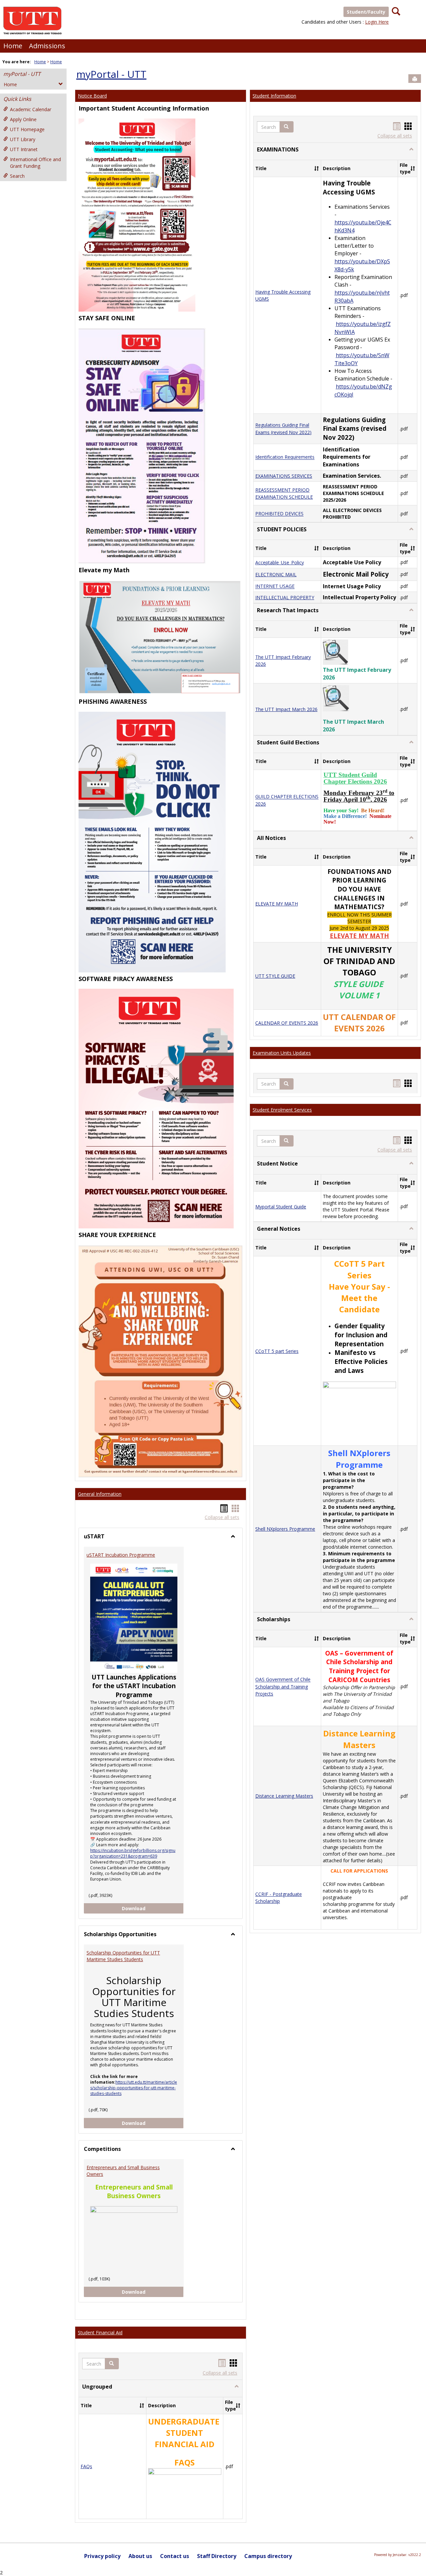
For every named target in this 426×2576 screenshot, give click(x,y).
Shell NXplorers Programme (285, 1529)
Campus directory (268, 2556)
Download (153, 1908)
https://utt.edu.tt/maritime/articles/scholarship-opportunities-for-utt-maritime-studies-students (134, 2088)
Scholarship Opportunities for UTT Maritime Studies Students (123, 1956)
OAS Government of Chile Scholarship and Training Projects (283, 1687)
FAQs (86, 2466)
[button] (112, 2364)
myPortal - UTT (22, 74)
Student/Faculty (366, 12)
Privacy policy (102, 2556)
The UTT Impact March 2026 (286, 709)
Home (13, 46)
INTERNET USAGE (275, 586)
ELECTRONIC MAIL (276, 574)
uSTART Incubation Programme (121, 1555)
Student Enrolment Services (282, 1110)
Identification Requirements (285, 457)
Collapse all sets (222, 1517)
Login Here (377, 22)
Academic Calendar (31, 109)
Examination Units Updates (282, 1053)
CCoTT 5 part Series (277, 1351)
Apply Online (23, 119)
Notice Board (92, 96)
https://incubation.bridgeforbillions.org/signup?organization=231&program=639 (133, 1853)
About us (140, 2556)
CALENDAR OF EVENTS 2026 (287, 1023)
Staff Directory (217, 2556)
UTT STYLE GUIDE (275, 976)
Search (17, 176)
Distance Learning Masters (284, 1796)
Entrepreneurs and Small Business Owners (123, 2171)
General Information (100, 1494)
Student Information (274, 96)
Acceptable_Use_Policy (280, 562)
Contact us (175, 2556)
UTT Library (23, 139)
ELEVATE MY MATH (277, 904)
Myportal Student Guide (281, 1207)
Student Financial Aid (100, 2332)
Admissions (47, 46)
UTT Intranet (24, 149)
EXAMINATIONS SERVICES (284, 476)
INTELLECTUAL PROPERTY (285, 597)
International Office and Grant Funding (35, 163)
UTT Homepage (27, 129)
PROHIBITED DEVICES (279, 514)
